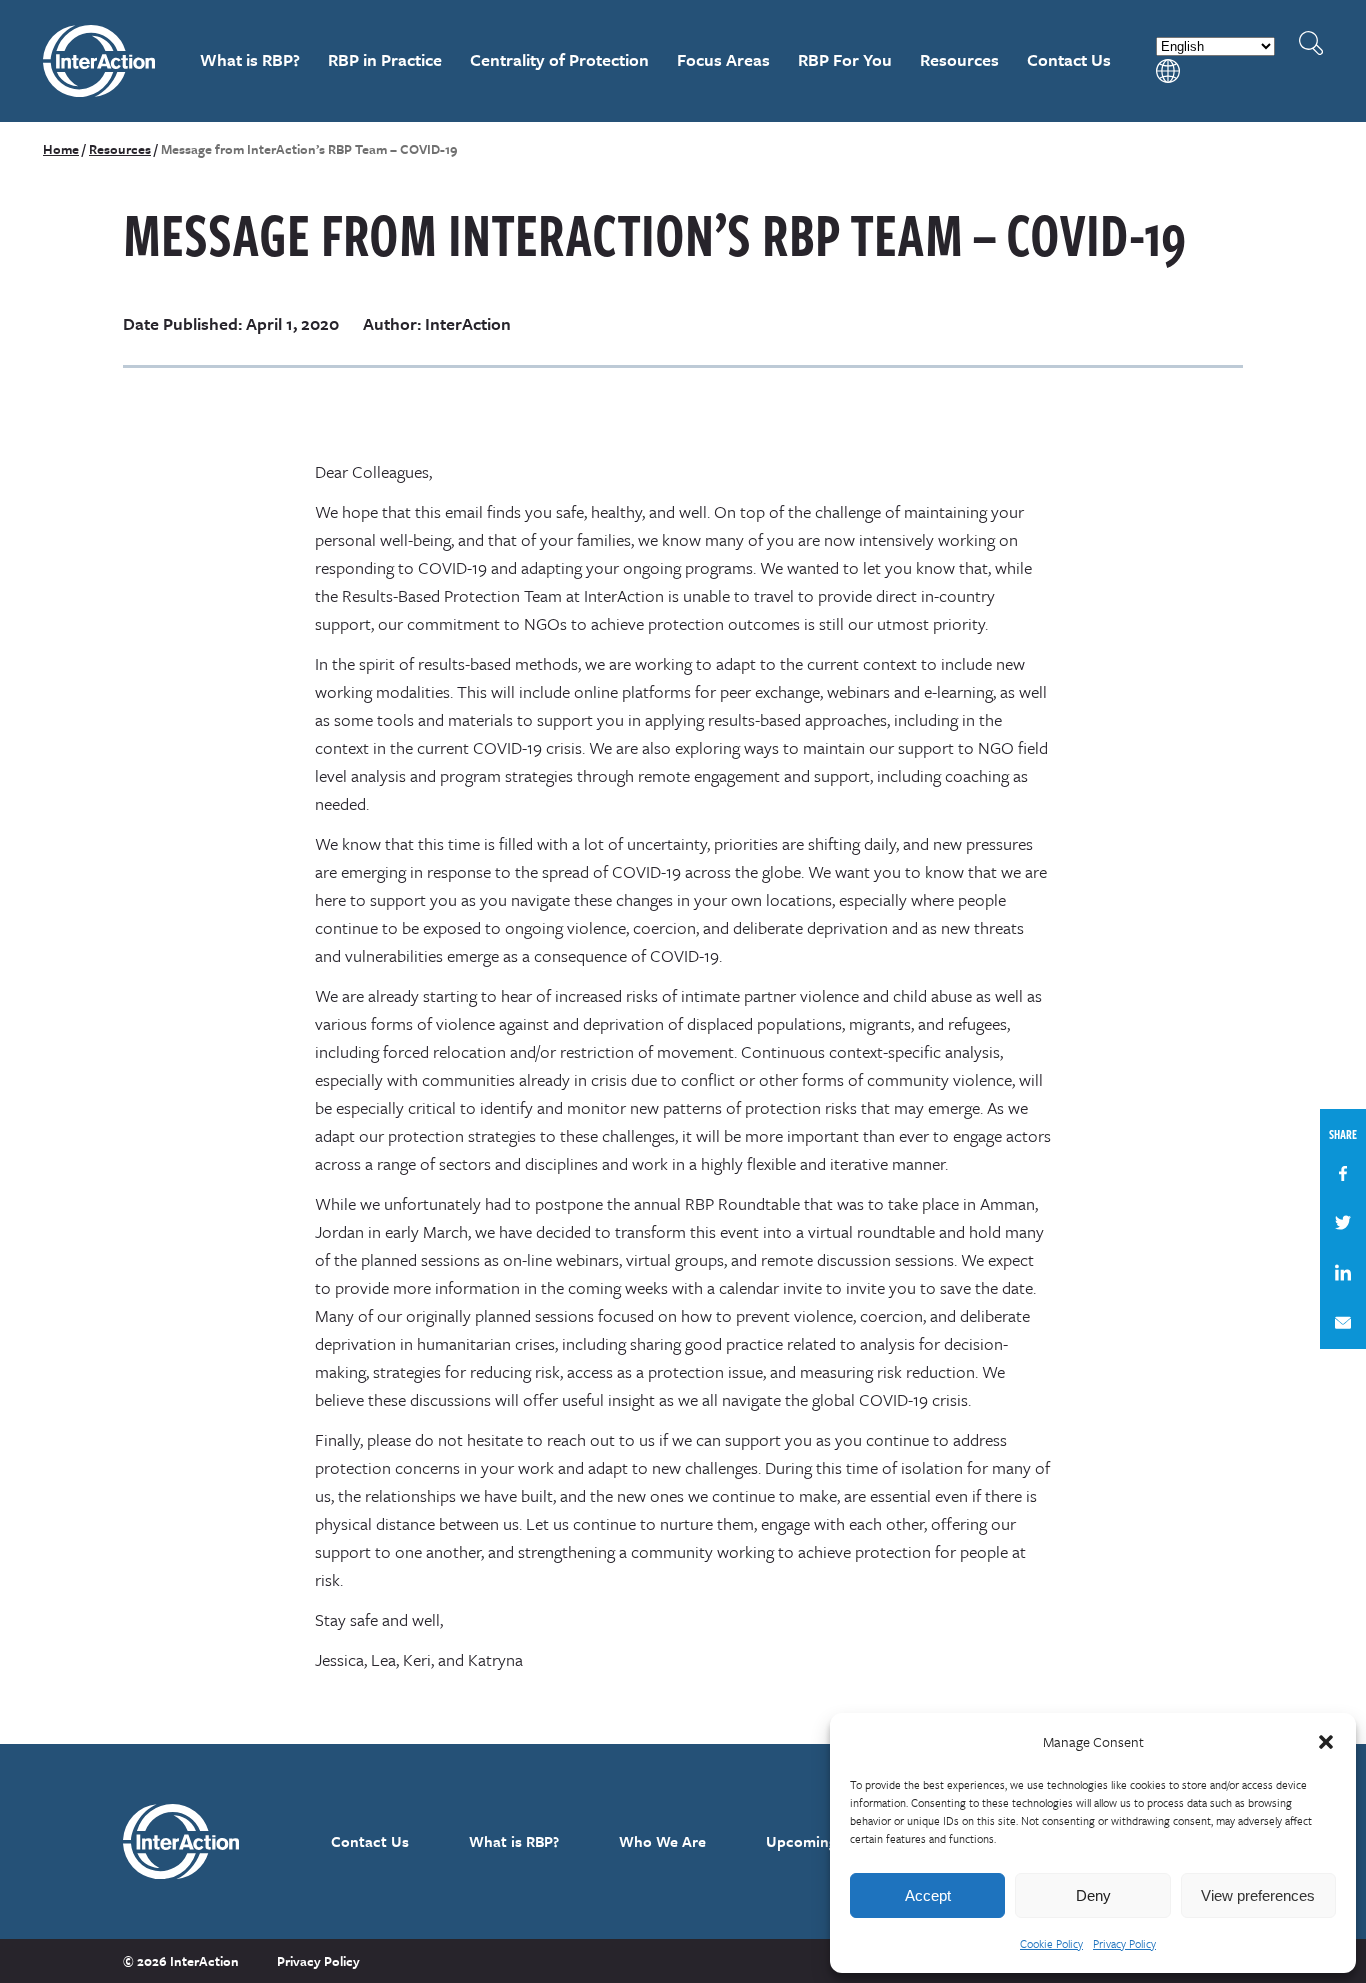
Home (61, 149)
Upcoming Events (827, 1841)
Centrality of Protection (559, 59)
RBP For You (845, 59)
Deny (1093, 1895)
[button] (1326, 1742)
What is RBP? (250, 59)
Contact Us (1069, 59)
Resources (959, 59)
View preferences (1258, 1895)
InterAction (99, 61)
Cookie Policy (1051, 1943)
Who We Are (662, 1841)
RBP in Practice (385, 59)
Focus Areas (723, 59)
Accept (928, 1895)
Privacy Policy (1124, 1943)
